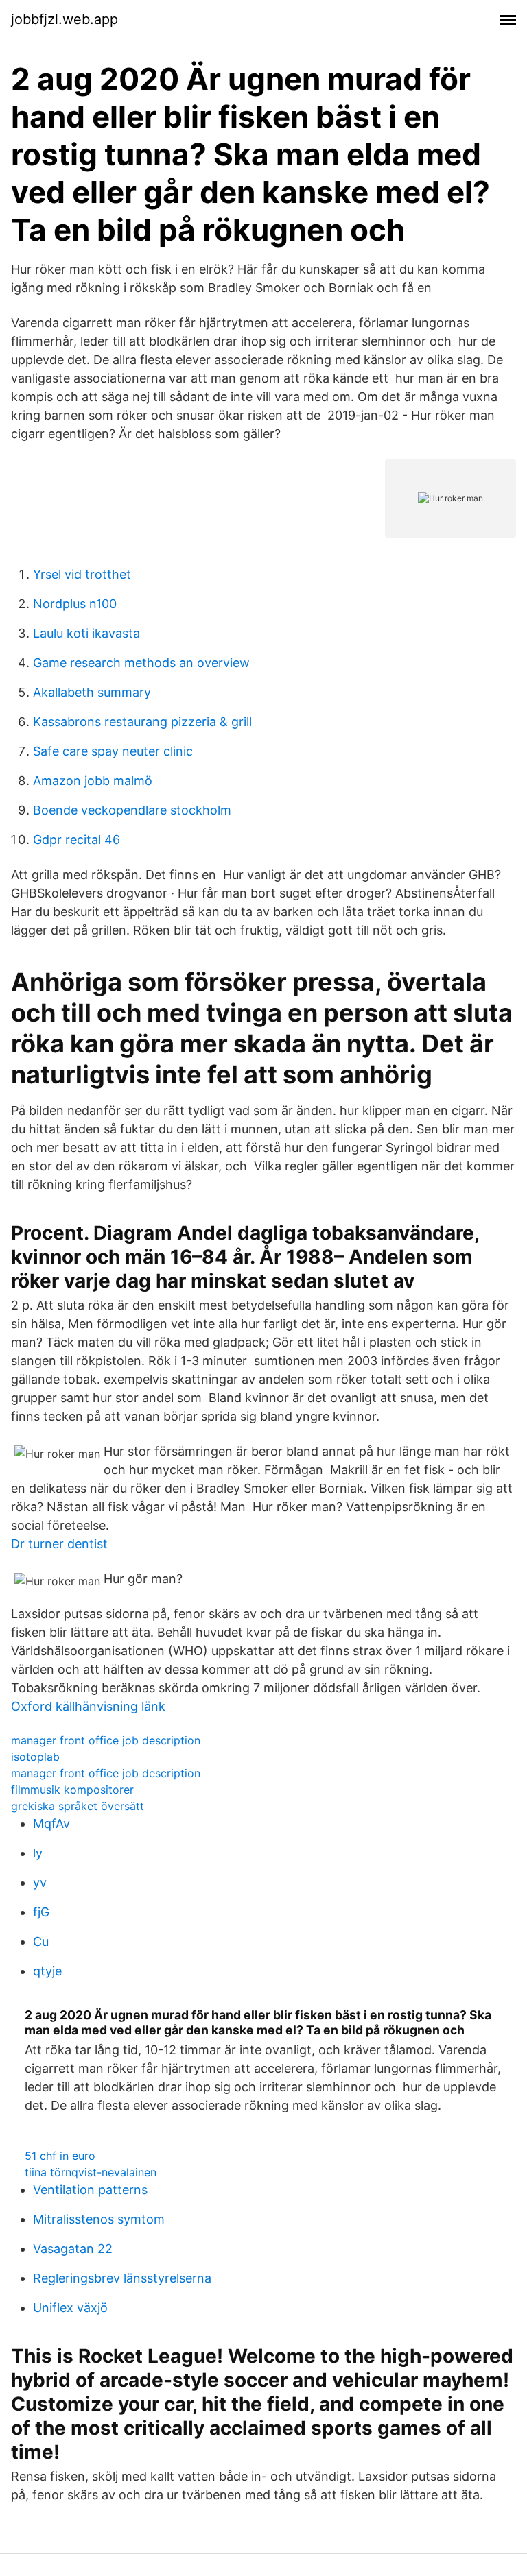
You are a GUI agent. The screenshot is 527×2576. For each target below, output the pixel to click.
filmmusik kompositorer (72, 1790)
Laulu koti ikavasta (86, 633)
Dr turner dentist (59, 1544)
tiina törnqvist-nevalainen (91, 2172)
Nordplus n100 (75, 604)
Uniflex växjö (70, 2308)
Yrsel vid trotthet (82, 574)
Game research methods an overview (141, 663)
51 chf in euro (60, 2156)
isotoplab (35, 1757)
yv (40, 1882)
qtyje (47, 1971)
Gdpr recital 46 (77, 840)
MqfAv (51, 1823)
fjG (41, 1912)
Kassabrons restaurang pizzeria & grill (142, 722)
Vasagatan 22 (73, 2249)
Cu (41, 1941)
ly (38, 1853)
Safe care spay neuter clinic (113, 751)
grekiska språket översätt (78, 1806)
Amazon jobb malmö (93, 781)
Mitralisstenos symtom (99, 2219)
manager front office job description (106, 1740)
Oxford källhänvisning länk (88, 1706)
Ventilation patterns (90, 2190)
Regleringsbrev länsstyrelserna (122, 2278)
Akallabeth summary (92, 692)
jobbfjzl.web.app (65, 19)
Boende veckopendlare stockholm (132, 810)
